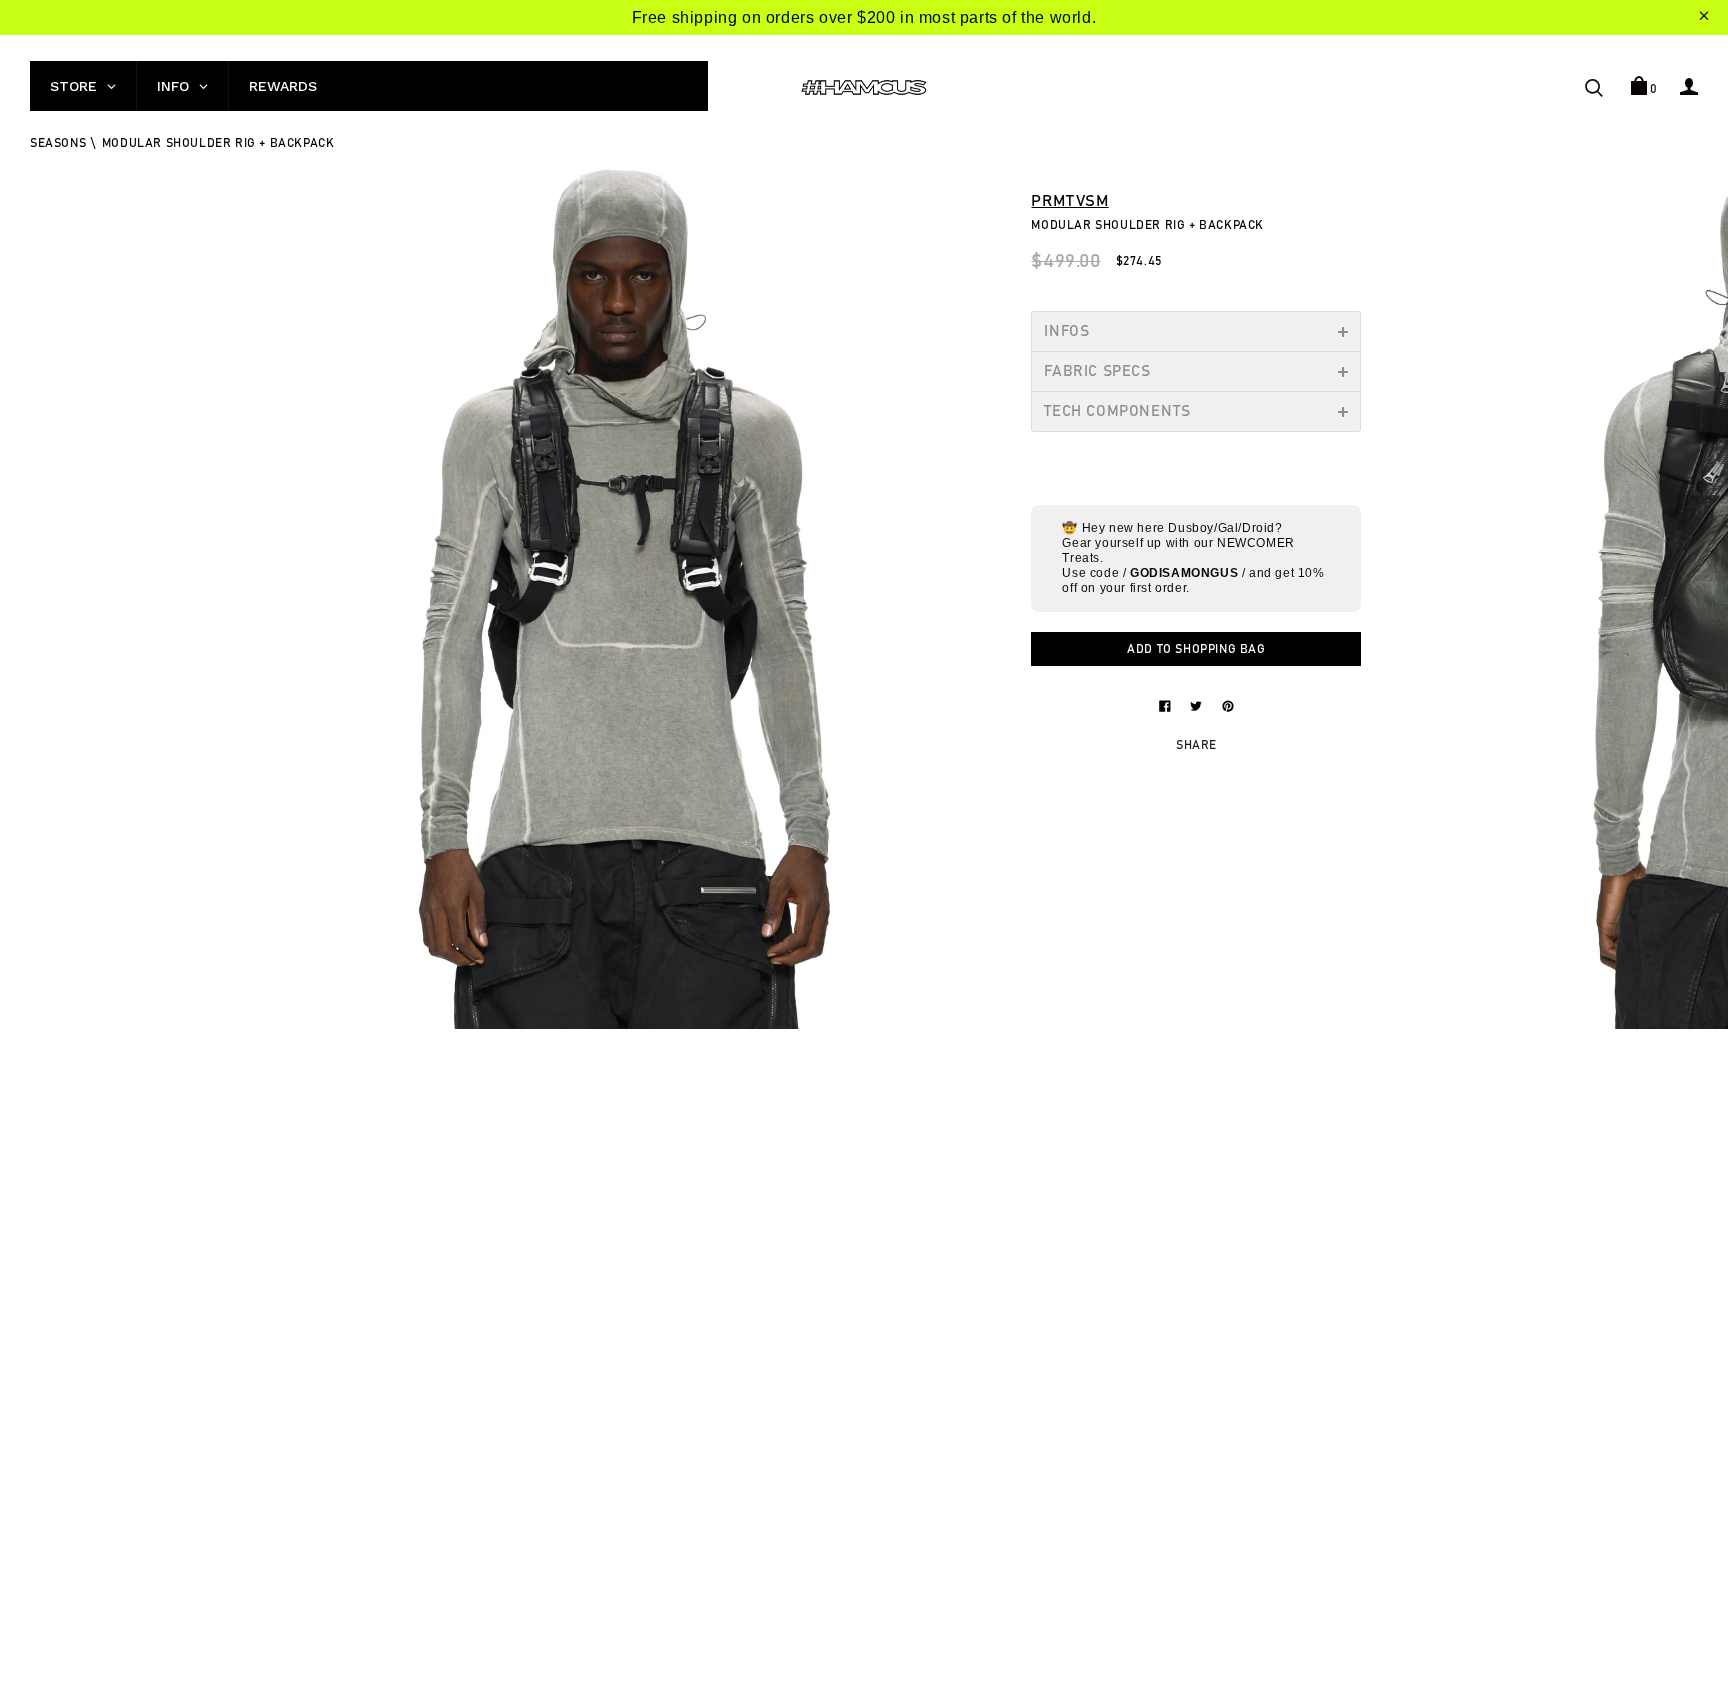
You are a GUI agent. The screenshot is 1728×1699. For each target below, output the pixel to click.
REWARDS (283, 86)
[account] (1689, 86)
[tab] (1196, 331)
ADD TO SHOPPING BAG (1196, 649)
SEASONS (58, 143)
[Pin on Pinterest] (1228, 705)
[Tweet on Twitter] (1198, 705)
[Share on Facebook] (1167, 705)
